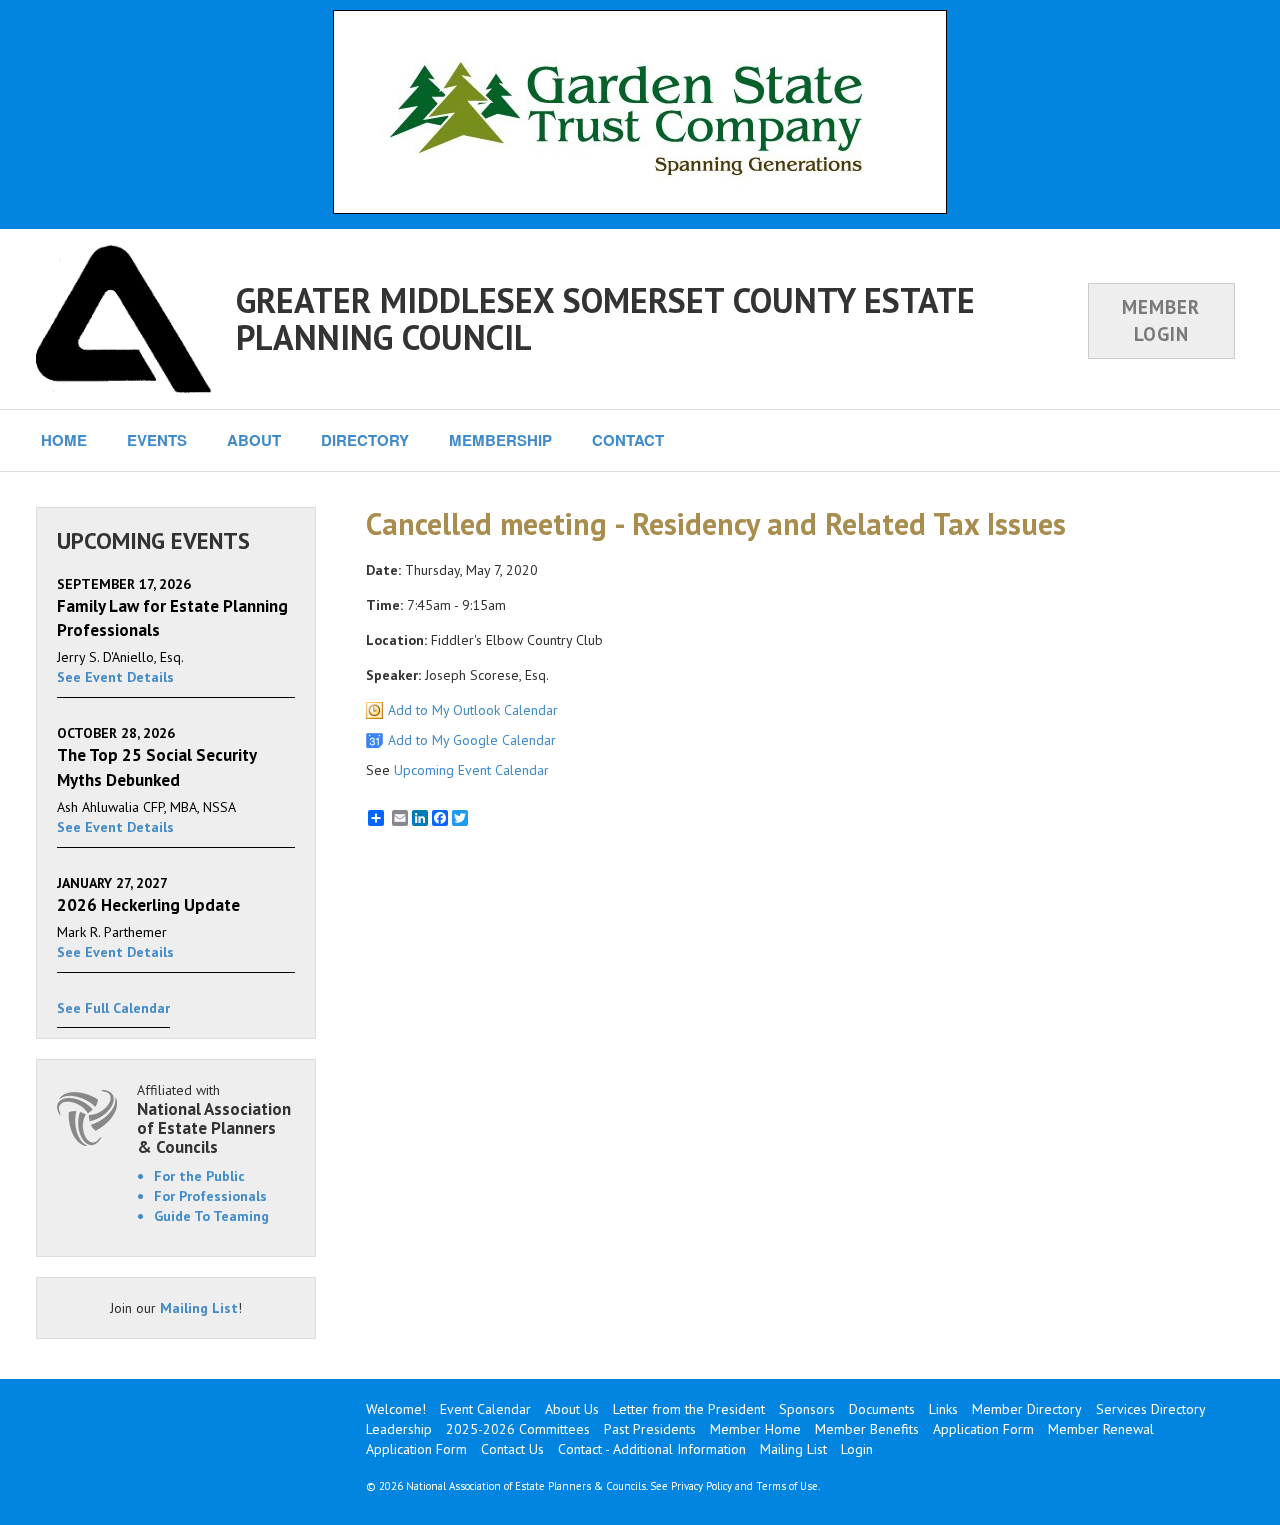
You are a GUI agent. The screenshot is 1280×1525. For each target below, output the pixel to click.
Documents (882, 1409)
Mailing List (199, 1308)
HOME (64, 440)
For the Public (199, 1176)
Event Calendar (485, 1409)
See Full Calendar (113, 1008)
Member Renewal (1101, 1429)
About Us (572, 1409)
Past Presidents (650, 1429)
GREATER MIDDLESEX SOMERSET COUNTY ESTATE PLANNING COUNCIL (605, 318)
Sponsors (807, 1409)
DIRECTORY (365, 440)
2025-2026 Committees (518, 1429)
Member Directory (1027, 1409)
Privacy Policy (701, 1486)
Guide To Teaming (211, 1216)
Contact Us (512, 1449)
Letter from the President (689, 1409)
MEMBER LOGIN (1161, 320)
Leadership (399, 1429)
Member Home (755, 1429)
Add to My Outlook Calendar (473, 710)
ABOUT (254, 440)
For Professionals (210, 1196)
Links (943, 1409)
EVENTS (157, 440)
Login (857, 1449)
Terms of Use (787, 1486)
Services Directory (1151, 1409)
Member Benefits (867, 1429)
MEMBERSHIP (500, 440)
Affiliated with (214, 1118)
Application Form (983, 1429)
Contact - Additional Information (652, 1449)
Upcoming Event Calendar (471, 770)
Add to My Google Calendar (472, 740)
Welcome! (396, 1409)
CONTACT (628, 440)
